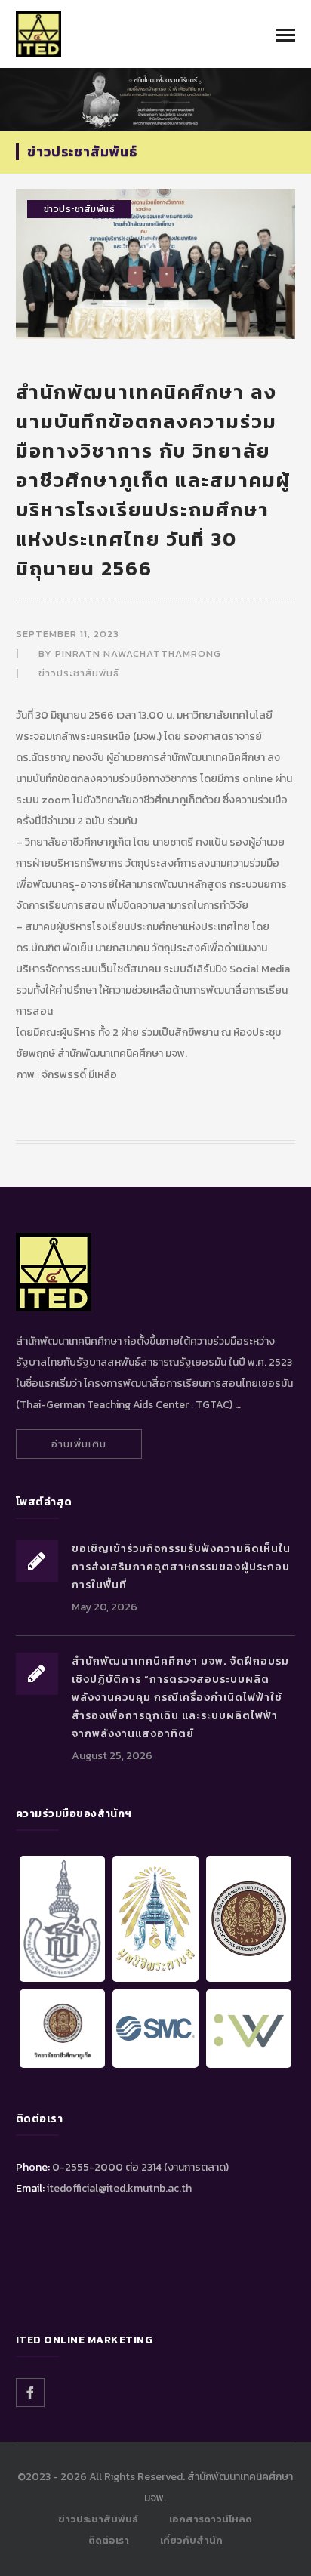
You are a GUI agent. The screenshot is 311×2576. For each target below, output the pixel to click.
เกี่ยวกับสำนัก (191, 2540)
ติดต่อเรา (109, 2540)
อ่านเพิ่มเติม (79, 1444)
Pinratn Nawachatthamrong (138, 653)
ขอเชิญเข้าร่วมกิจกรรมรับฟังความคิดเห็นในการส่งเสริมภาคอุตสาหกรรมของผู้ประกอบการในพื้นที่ (181, 1567)
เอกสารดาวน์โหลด (211, 2519)
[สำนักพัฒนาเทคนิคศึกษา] (38, 33)
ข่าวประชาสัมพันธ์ (80, 209)
